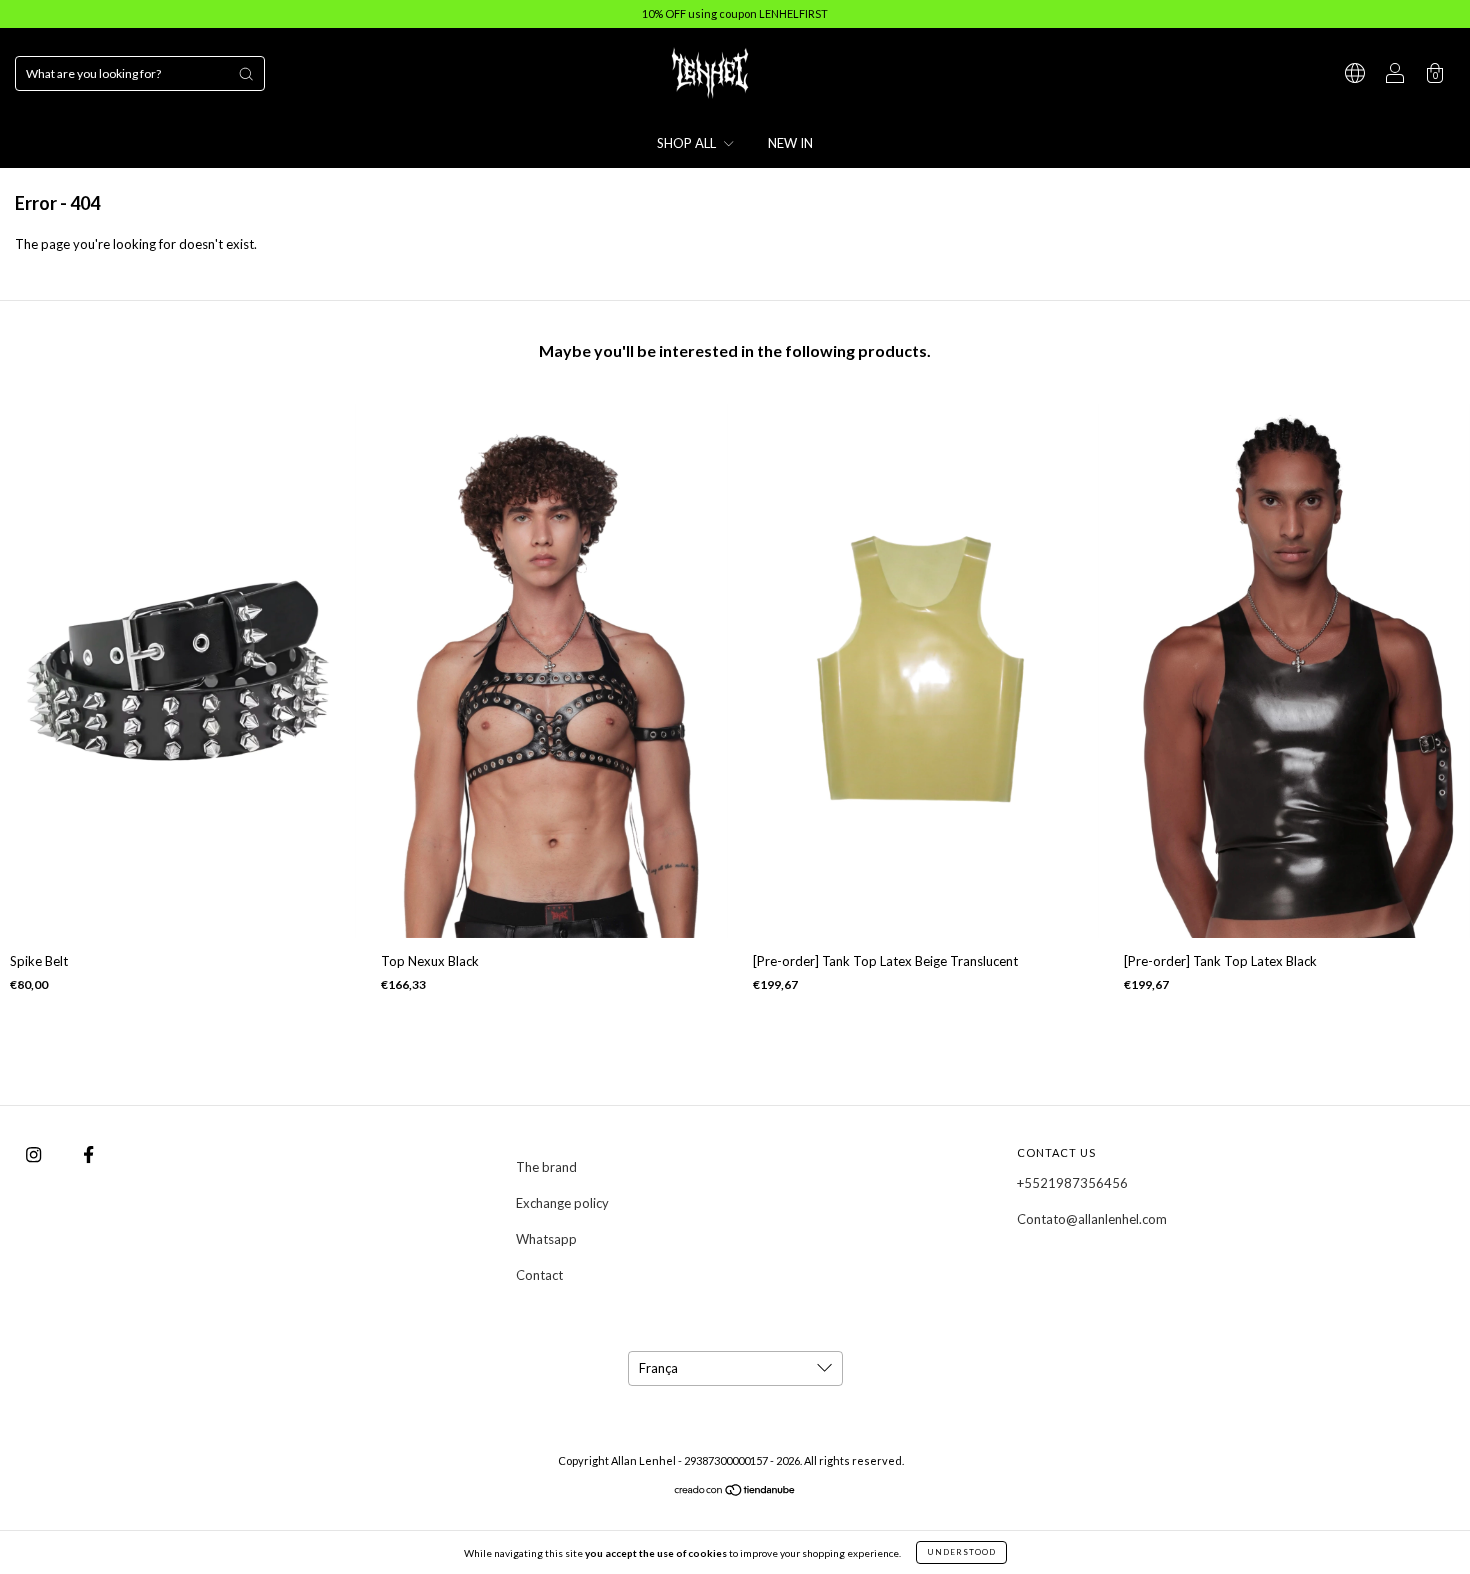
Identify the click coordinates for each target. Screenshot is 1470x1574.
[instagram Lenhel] (35, 1155)
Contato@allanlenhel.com (1092, 1219)
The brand (546, 1167)
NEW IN (790, 143)
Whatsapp (546, 1239)
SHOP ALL (688, 143)
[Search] (246, 74)
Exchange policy (562, 1203)
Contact (539, 1275)
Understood (961, 1552)
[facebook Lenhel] (88, 1155)
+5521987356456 (1072, 1183)
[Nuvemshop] (735, 1492)
